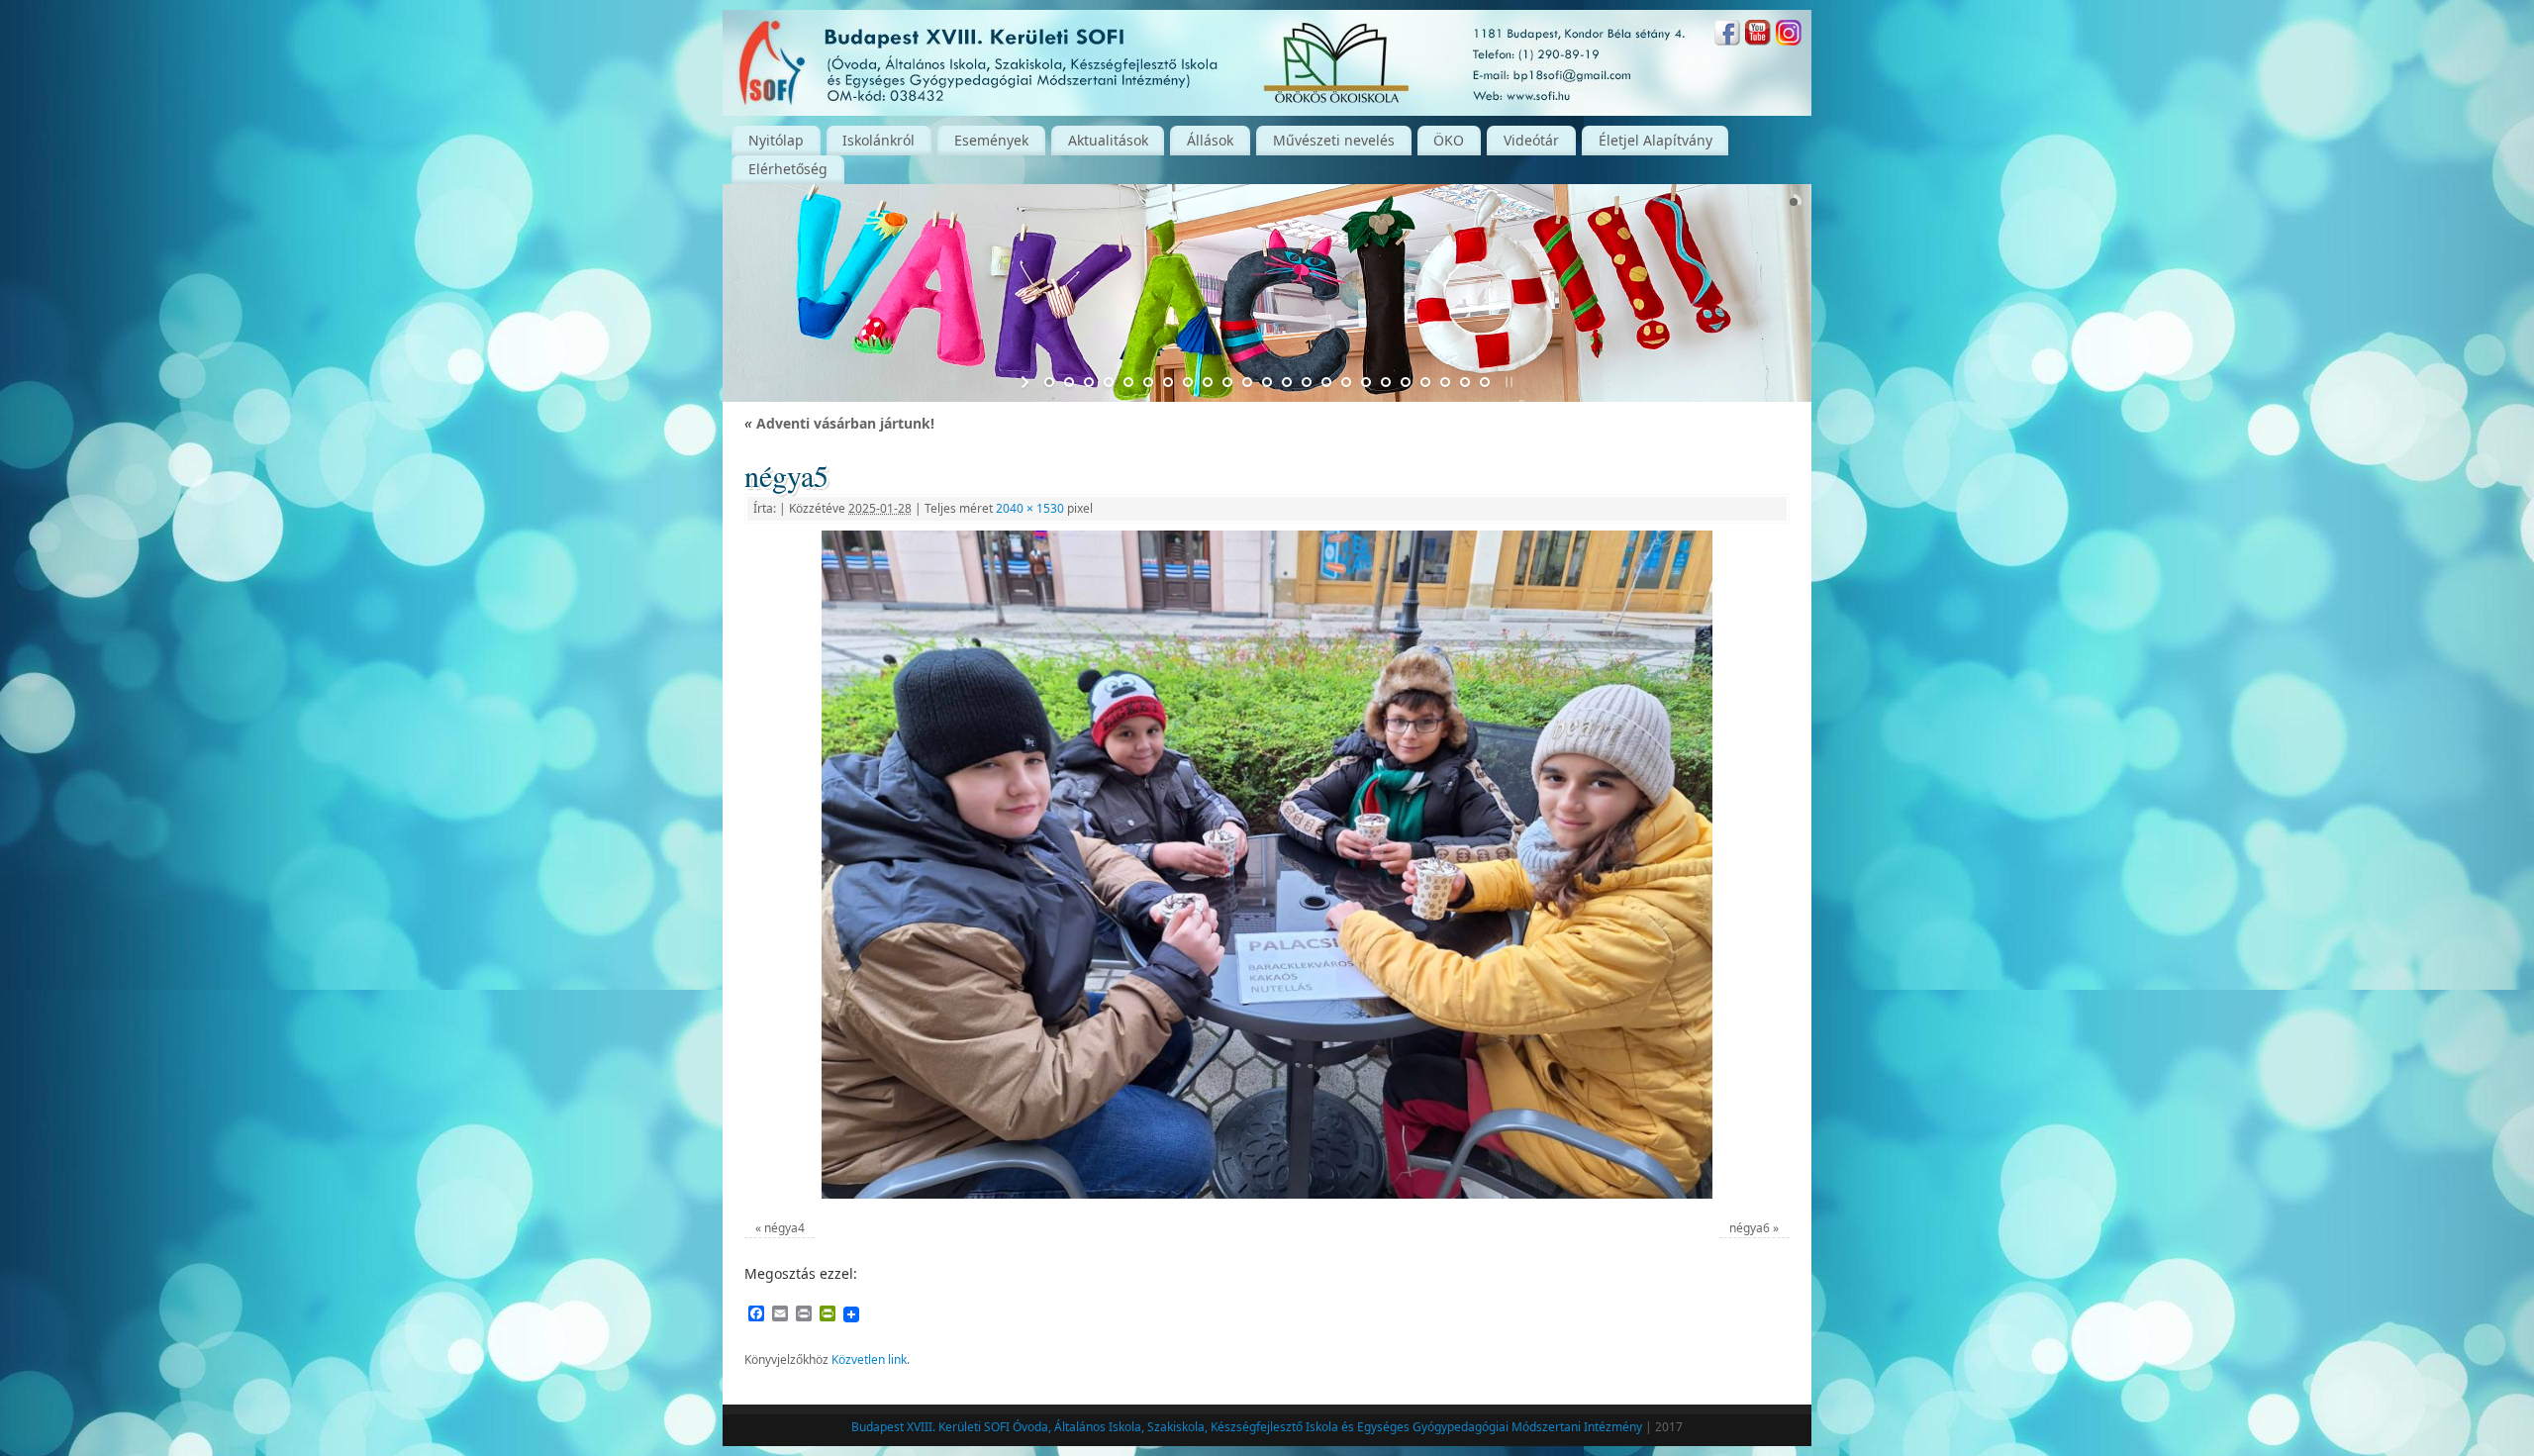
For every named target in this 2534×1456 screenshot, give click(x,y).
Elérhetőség (788, 169)
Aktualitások (1108, 140)
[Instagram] (1789, 35)
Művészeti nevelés (1334, 140)
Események (991, 140)
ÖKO (1449, 140)
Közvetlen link (869, 1359)
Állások (1210, 140)
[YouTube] (1758, 35)
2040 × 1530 (1030, 508)
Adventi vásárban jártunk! (839, 423)
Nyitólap (776, 140)
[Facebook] (1727, 35)
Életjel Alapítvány (1656, 140)
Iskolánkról (878, 140)
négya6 (1750, 1228)
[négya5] (1267, 865)
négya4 (784, 1228)
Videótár (1531, 140)
